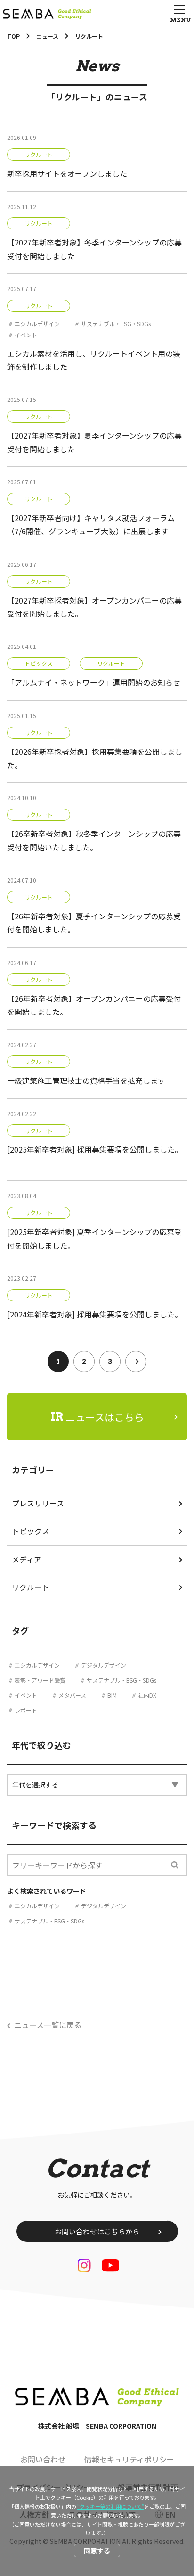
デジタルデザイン (104, 1665)
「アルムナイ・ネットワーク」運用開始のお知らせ (94, 682)
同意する (97, 2551)
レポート (26, 1710)
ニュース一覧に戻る (48, 2025)
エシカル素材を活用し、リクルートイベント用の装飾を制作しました (94, 360)
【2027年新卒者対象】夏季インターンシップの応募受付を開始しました (94, 442)
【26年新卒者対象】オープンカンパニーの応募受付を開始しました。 (94, 1005)
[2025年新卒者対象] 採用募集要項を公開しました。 (95, 1149)
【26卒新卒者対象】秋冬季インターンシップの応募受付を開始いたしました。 (94, 840)
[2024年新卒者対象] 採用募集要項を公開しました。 (95, 1314)
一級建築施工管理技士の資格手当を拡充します (86, 1080)
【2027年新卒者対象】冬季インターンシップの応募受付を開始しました (94, 249)
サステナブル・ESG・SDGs (116, 323)
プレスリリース (38, 1503)
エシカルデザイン (37, 323)
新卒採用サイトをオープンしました (67, 173)
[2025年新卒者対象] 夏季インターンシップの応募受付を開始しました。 (94, 1238)
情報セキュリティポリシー (129, 2459)
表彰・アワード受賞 (40, 1680)
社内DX (147, 1695)
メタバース (72, 1695)
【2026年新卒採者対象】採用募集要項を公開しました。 (95, 758)
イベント (26, 335)
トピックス (39, 663)
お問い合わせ (43, 2459)
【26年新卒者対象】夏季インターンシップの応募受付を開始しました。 (94, 923)
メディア (27, 1559)
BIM (112, 1695)
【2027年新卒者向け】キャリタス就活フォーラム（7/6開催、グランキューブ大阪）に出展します (91, 524)
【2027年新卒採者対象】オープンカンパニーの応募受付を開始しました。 (94, 607)
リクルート (39, 155)
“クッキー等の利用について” (111, 2506)
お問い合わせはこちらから (97, 2231)
